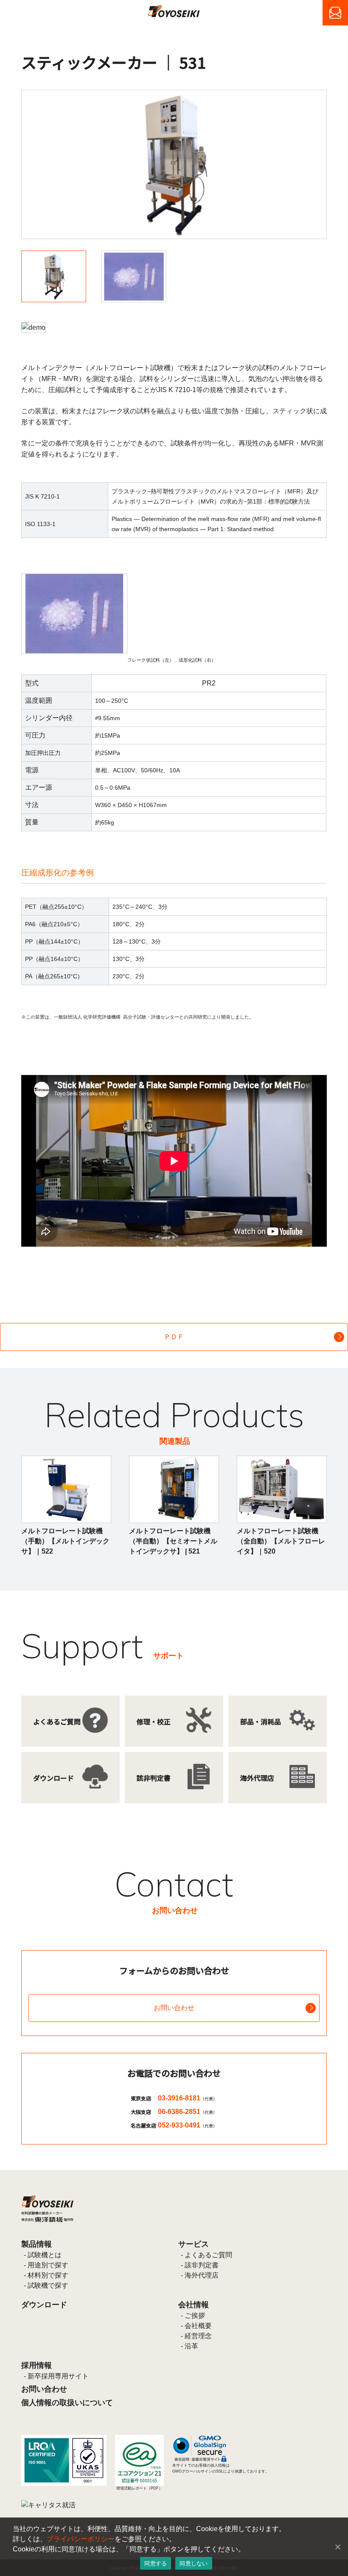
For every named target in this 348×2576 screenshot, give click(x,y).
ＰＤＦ (174, 1337)
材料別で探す (48, 2275)
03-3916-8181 (188, 2098)
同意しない (194, 2563)
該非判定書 (202, 2265)
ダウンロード (44, 2305)
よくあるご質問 (208, 2255)
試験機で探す (48, 2285)
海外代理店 (202, 2275)
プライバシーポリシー (81, 2539)
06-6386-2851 (188, 2112)
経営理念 (198, 2336)
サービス (194, 2244)
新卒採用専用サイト (58, 2376)
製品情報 (36, 2244)
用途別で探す (48, 2265)
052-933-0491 (188, 2125)
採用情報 (36, 2365)
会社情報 (194, 2305)
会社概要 (198, 2326)
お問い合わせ (174, 2008)
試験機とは (45, 2255)
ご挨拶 (195, 2316)
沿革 (191, 2346)
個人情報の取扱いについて (67, 2403)
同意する (156, 2563)
